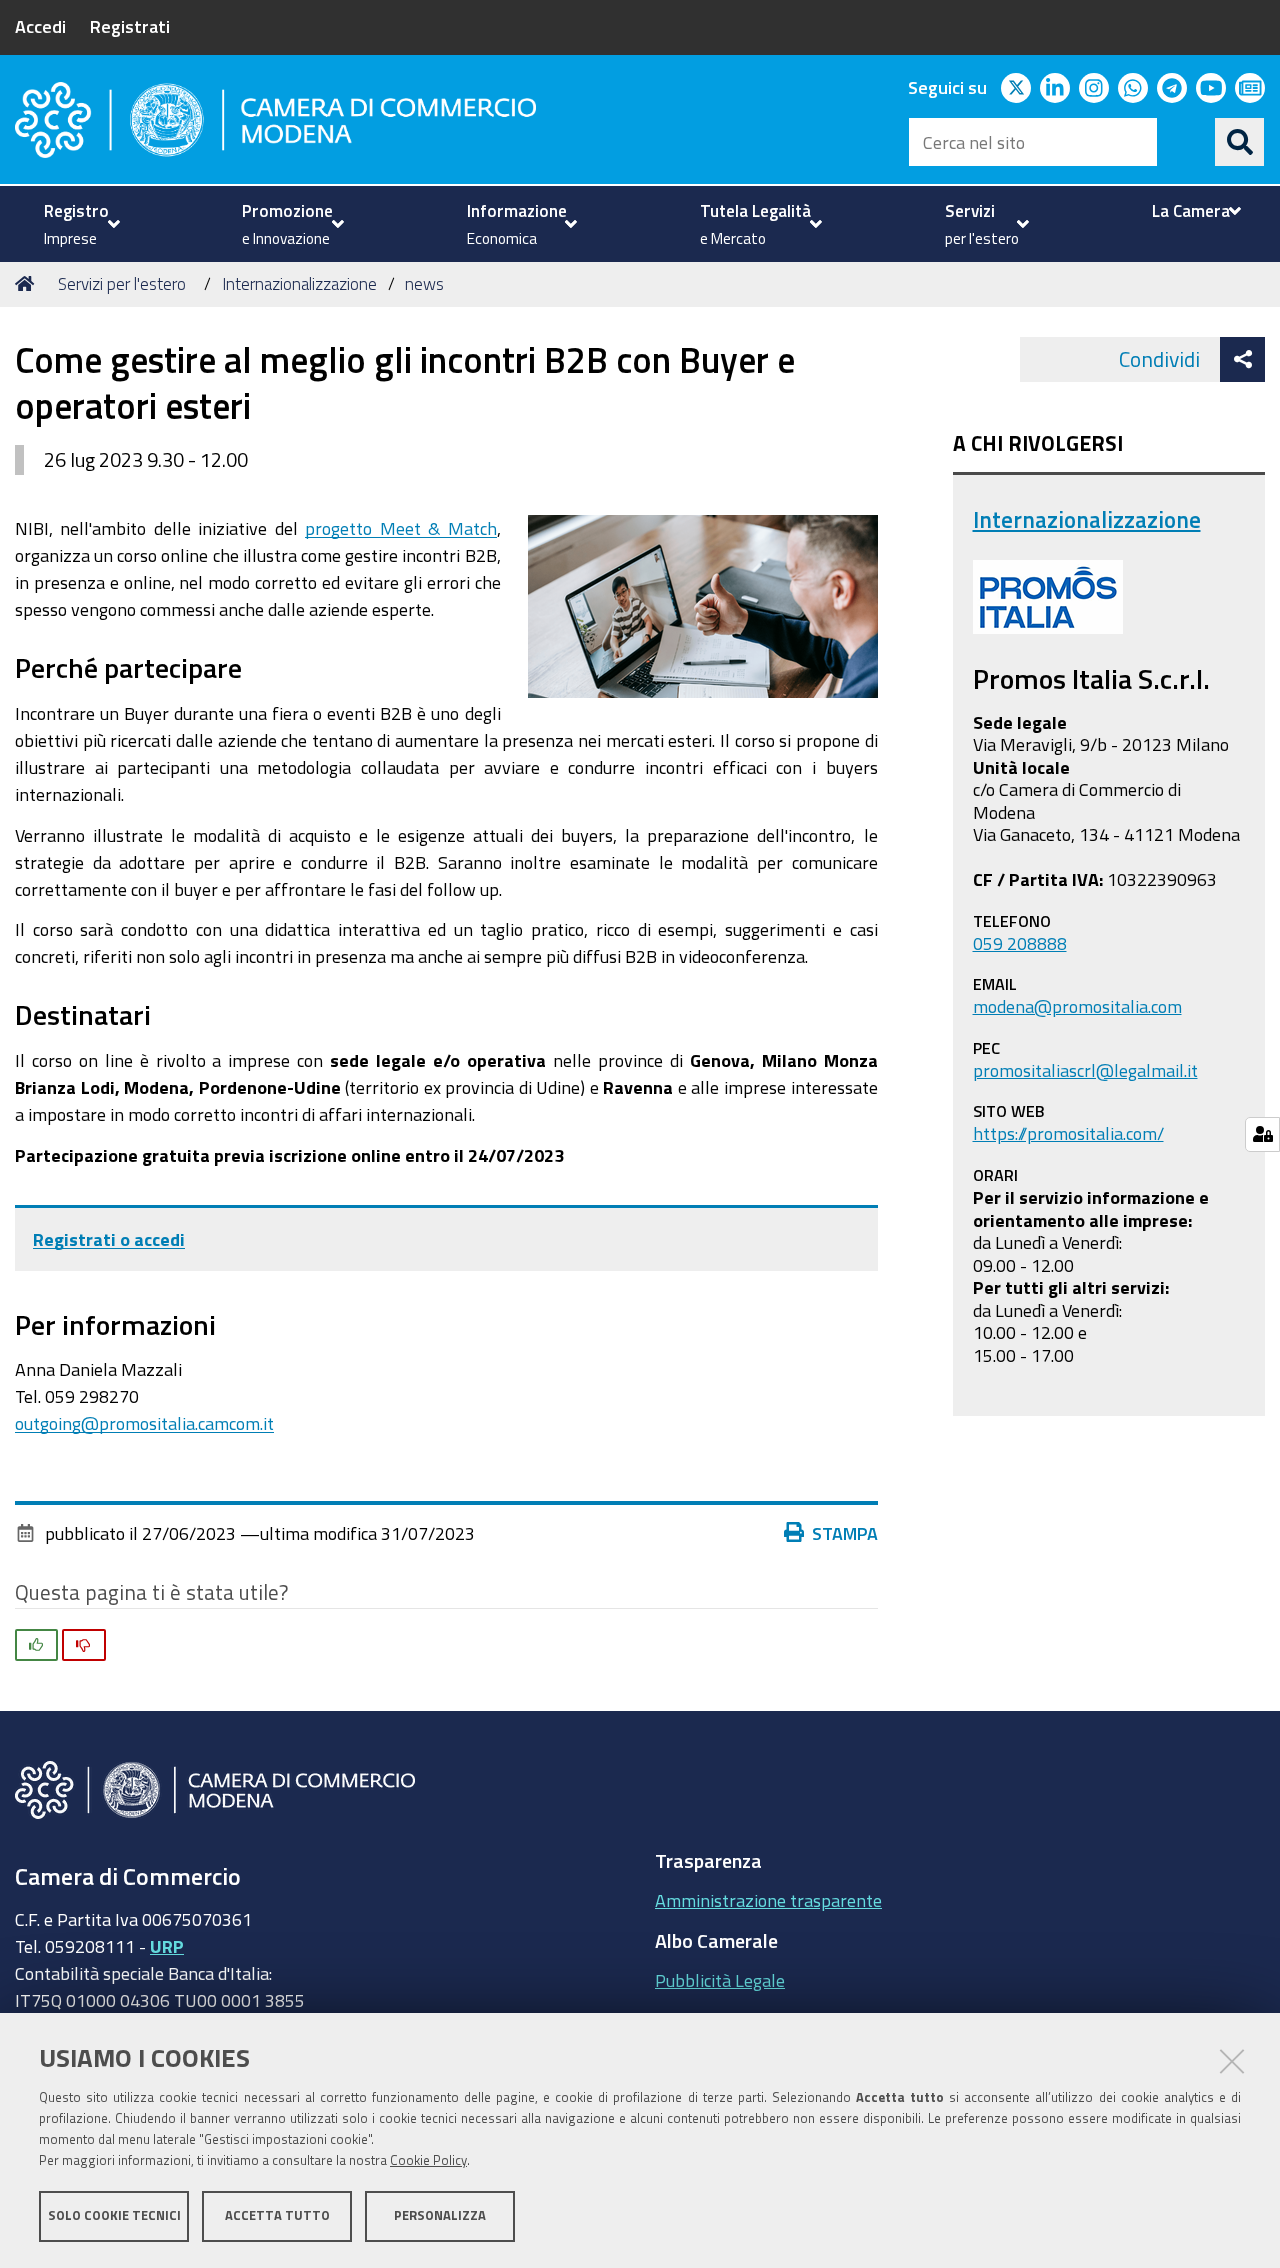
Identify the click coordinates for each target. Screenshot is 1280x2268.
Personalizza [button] (440, 2215)
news (424, 283)
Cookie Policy (428, 2160)
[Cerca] (1240, 142)
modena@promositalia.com (1077, 1006)
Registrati (130, 26)
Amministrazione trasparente (768, 1900)
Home (28, 284)
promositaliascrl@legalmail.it (1085, 1070)
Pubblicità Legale (720, 1980)
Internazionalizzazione (299, 283)
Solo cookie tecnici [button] (114, 2215)
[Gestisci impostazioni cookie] (1262, 1134)
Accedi (40, 26)
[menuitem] (79, 224)
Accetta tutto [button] (277, 2215)
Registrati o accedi (109, 1239)
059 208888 (1020, 943)
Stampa (845, 1533)
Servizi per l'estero (122, 283)
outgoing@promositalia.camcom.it (144, 1423)
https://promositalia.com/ (1068, 1133)
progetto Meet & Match (400, 528)
